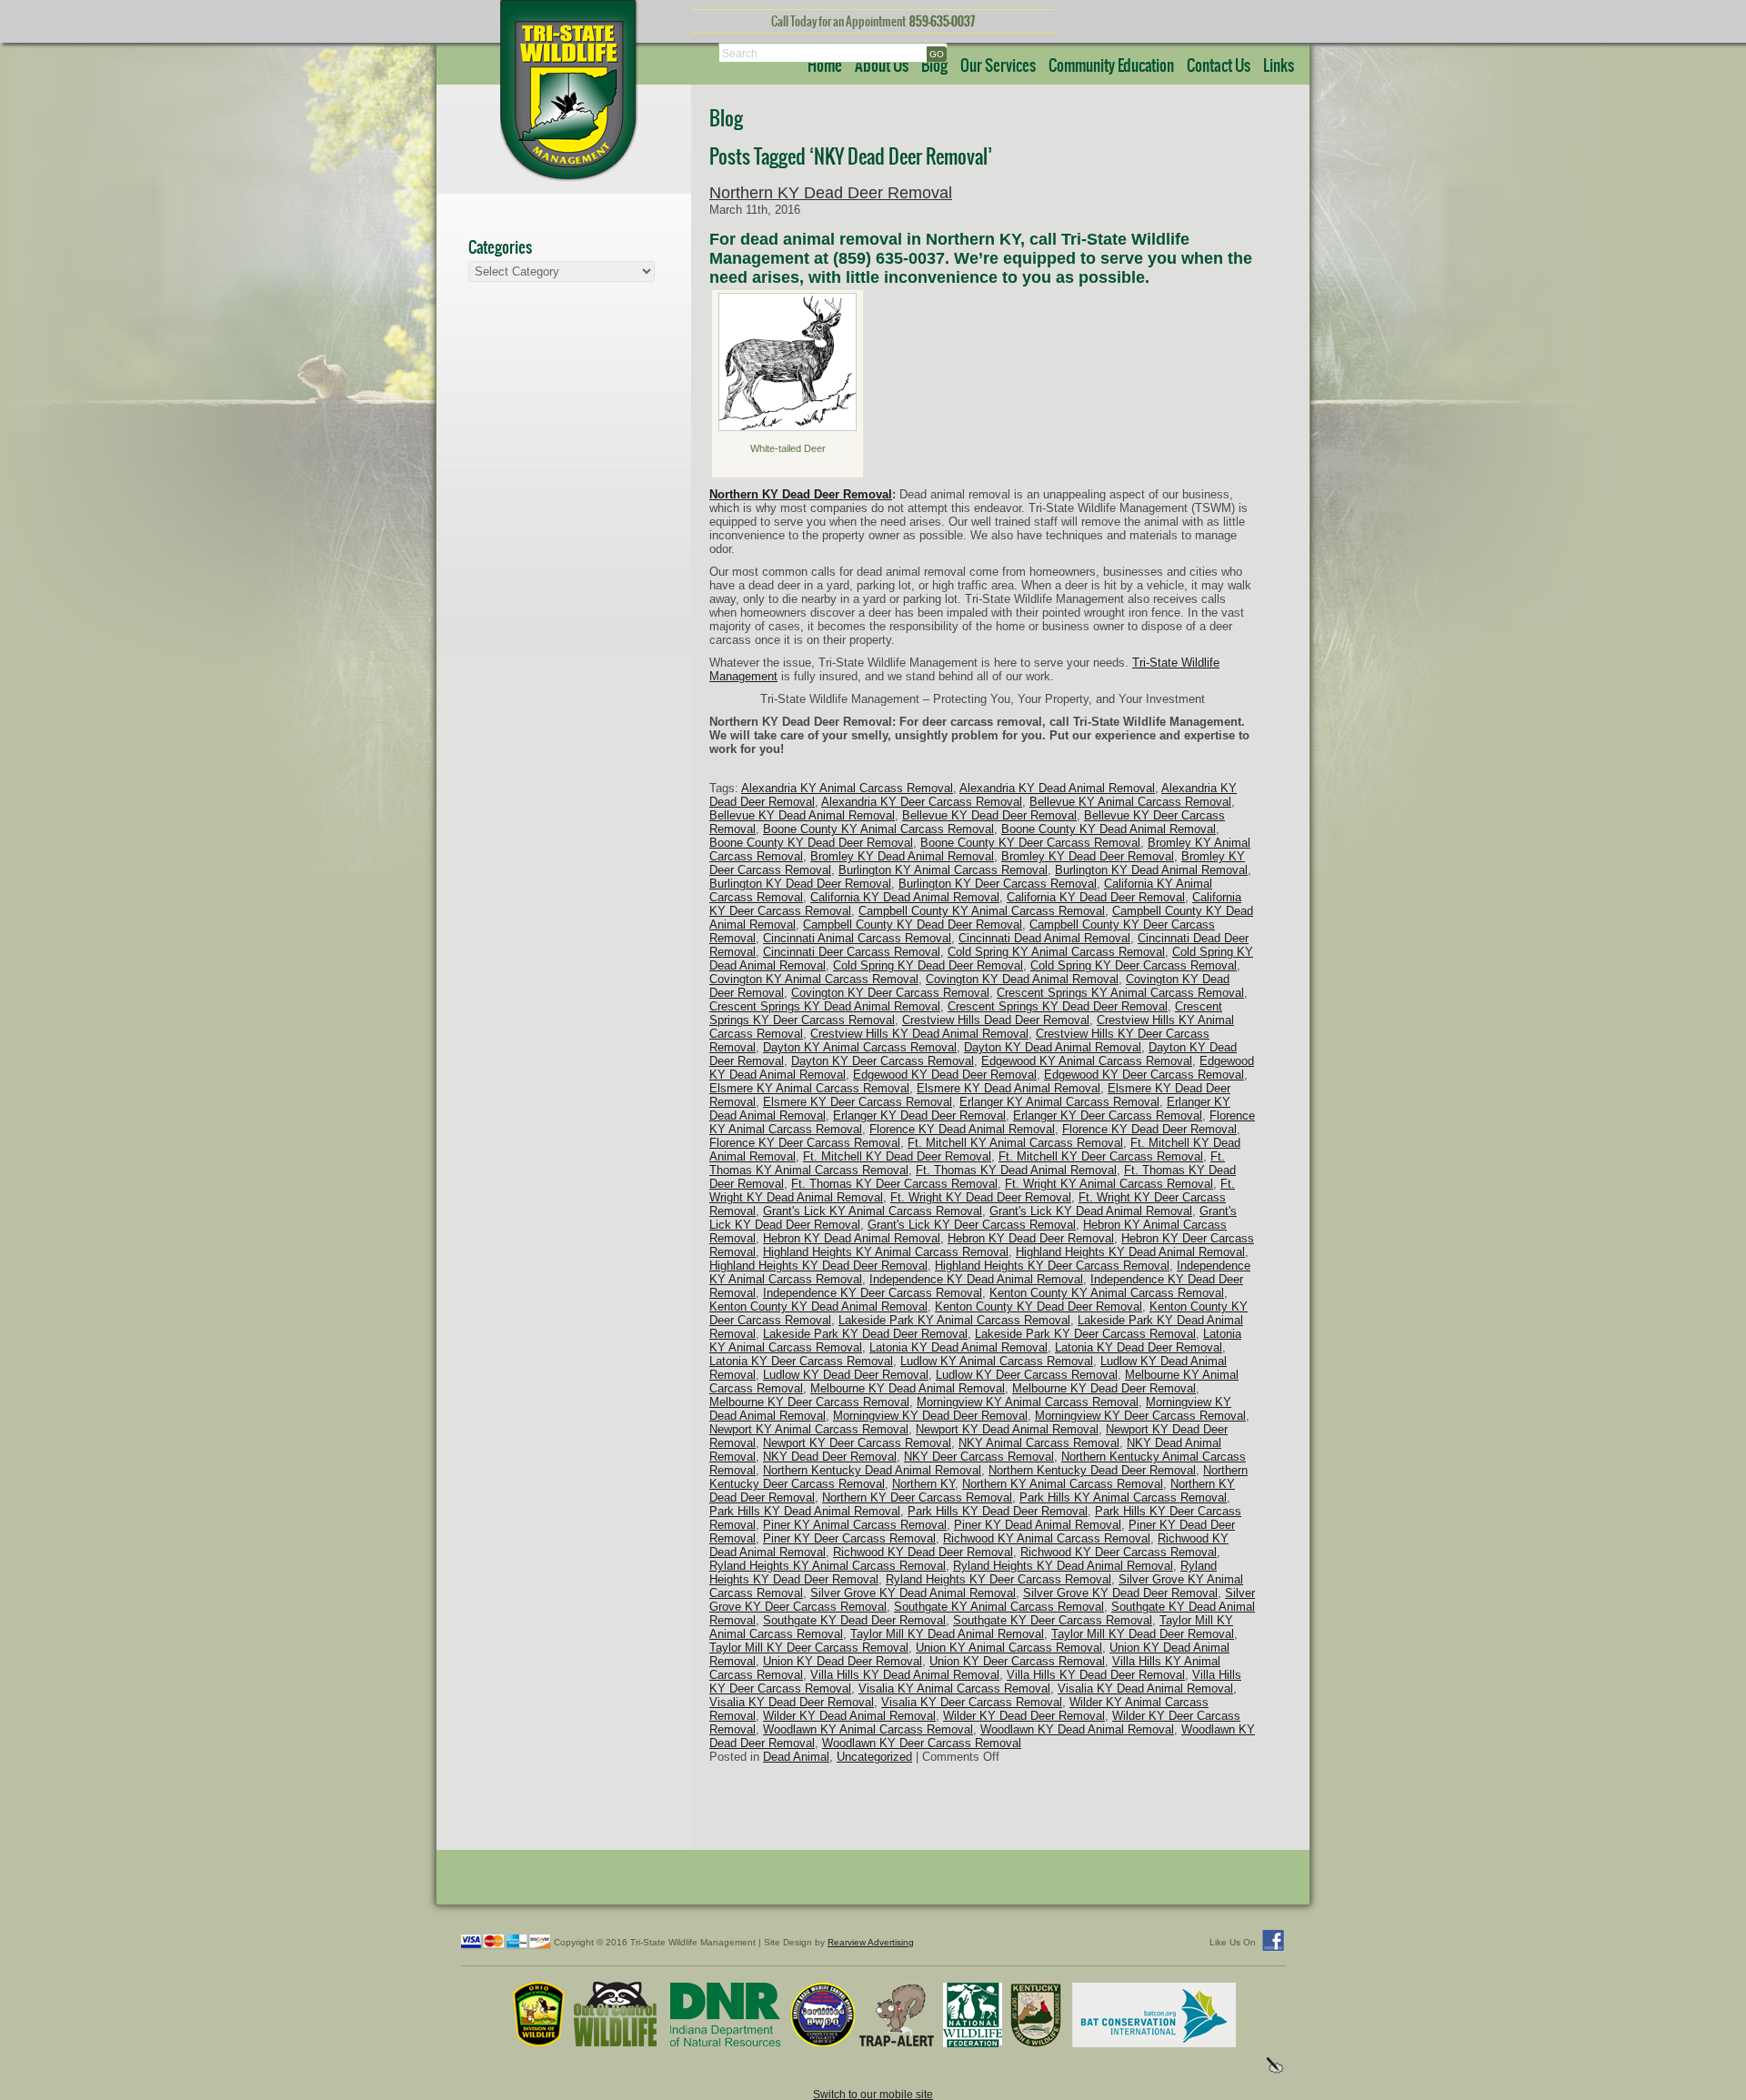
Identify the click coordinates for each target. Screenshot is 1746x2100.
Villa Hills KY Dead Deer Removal (1096, 1675)
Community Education (1111, 66)
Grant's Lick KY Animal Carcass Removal (873, 1211)
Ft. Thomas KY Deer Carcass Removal (894, 1184)
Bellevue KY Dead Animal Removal (802, 815)
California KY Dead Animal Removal (905, 897)
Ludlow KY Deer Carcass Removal (1027, 1375)
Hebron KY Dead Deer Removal (1031, 1238)
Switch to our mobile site (873, 2094)
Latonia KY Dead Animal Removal (958, 1347)
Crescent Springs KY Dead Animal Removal (825, 1006)
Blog (934, 66)
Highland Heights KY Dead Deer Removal (818, 1266)
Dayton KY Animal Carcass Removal (860, 1047)
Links (1279, 66)
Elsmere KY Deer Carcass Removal (858, 1102)
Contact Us (1219, 66)
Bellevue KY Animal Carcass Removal (1130, 802)
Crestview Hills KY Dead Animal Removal (919, 1034)
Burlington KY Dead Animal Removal (1151, 870)
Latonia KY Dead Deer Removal (1139, 1347)
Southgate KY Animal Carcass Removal (999, 1607)
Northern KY (923, 1484)
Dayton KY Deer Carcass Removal (883, 1061)
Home (825, 66)
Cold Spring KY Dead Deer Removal (928, 965)
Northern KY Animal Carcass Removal (1063, 1484)
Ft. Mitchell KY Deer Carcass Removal (1101, 1156)
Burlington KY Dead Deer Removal (800, 884)
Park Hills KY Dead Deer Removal (998, 1511)
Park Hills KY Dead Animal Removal (805, 1511)
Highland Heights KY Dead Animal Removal (1130, 1252)
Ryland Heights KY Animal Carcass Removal (828, 1566)
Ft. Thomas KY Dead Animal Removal (1016, 1170)
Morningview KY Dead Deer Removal (930, 1416)
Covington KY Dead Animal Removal (1022, 979)
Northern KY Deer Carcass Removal (917, 1497)
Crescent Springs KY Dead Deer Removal (1058, 1006)
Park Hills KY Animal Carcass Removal (1123, 1497)
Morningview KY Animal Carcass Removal (1028, 1402)
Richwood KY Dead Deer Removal (923, 1552)
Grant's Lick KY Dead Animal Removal (1091, 1211)
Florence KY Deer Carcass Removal (805, 1143)
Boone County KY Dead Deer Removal (811, 843)
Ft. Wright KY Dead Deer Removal (981, 1197)
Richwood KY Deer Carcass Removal (1119, 1552)
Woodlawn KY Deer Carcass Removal (922, 1743)
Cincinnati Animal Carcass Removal (857, 938)
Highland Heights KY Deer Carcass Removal (1052, 1266)
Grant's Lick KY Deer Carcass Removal (972, 1225)
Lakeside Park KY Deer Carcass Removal (1085, 1334)
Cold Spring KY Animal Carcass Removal (1056, 952)
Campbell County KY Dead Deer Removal (913, 924)
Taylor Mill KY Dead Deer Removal (1143, 1634)
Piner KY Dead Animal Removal (1038, 1525)
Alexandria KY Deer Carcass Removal (922, 802)
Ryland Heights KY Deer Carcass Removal (998, 1579)
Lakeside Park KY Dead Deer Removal (865, 1334)
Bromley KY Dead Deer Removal (1088, 856)
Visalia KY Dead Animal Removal (1145, 1688)
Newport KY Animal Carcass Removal (809, 1429)
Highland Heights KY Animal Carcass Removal (886, 1252)
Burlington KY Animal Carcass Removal (943, 870)
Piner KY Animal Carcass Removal (855, 1525)
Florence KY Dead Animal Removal (962, 1129)
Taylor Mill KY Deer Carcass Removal (809, 1648)
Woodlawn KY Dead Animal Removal (1077, 1729)
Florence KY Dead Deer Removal (1149, 1129)
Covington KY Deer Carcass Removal (890, 993)
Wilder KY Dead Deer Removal (1024, 1716)
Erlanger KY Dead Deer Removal (919, 1115)
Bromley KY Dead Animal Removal (902, 856)
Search (740, 53)
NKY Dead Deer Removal (830, 1457)
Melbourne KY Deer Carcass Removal (809, 1402)
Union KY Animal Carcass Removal (1009, 1648)
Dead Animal (796, 1757)
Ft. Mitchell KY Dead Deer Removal (897, 1156)
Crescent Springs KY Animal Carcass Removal (1120, 993)
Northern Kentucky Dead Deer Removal (1092, 1470)
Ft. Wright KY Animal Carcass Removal (1109, 1184)
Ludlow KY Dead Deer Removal (846, 1375)
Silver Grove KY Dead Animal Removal (913, 1593)
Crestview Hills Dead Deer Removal (996, 1020)
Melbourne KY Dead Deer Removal (1104, 1388)
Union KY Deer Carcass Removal (1017, 1661)
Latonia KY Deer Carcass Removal (801, 1361)
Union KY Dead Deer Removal (843, 1661)
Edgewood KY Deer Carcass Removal (1144, 1075)
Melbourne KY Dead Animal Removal (908, 1388)
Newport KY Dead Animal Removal (1007, 1429)
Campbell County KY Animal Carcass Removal (982, 911)
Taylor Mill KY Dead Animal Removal (947, 1634)
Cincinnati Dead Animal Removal (1044, 938)
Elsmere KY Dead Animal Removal (1008, 1088)
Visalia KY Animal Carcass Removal (954, 1688)
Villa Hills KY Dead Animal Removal (905, 1675)
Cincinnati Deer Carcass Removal (852, 952)
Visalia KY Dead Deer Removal (792, 1702)
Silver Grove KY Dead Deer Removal (1120, 1593)
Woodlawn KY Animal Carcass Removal (868, 1729)
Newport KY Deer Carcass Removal (857, 1443)
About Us (882, 66)
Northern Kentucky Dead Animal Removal (872, 1470)
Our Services (998, 66)
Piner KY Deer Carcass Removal (849, 1538)
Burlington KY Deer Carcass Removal (998, 884)
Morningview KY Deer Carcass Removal (1140, 1416)
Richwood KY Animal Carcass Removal (1047, 1538)
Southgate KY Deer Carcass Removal (1053, 1620)
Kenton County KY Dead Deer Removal (1039, 1306)
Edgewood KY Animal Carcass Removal (1087, 1061)
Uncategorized (874, 1757)
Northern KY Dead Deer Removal (831, 193)
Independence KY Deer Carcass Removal (873, 1293)
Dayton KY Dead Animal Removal (1053, 1047)
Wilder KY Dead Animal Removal (849, 1716)
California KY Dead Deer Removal (1096, 897)
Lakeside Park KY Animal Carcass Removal (954, 1320)
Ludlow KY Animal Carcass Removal (997, 1361)
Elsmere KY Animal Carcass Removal (809, 1088)
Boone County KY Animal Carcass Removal (878, 829)
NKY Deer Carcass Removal (979, 1457)
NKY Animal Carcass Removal (1039, 1443)
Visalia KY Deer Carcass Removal (972, 1702)
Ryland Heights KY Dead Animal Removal (1063, 1566)
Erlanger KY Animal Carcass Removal (1059, 1102)
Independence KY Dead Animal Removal (976, 1279)
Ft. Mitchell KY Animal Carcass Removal (1015, 1143)
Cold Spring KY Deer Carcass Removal (1134, 965)
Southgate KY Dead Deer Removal (854, 1620)
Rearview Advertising (871, 1942)
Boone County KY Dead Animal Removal (1109, 829)
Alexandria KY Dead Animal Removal (1057, 788)
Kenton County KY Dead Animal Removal (818, 1306)
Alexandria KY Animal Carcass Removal (847, 788)
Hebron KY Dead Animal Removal (852, 1238)
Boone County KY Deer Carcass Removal (1030, 843)
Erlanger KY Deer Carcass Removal (1108, 1115)
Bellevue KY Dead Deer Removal (989, 815)
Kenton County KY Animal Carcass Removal (1107, 1293)
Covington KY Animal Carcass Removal (814, 979)
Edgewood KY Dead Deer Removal (945, 1075)
